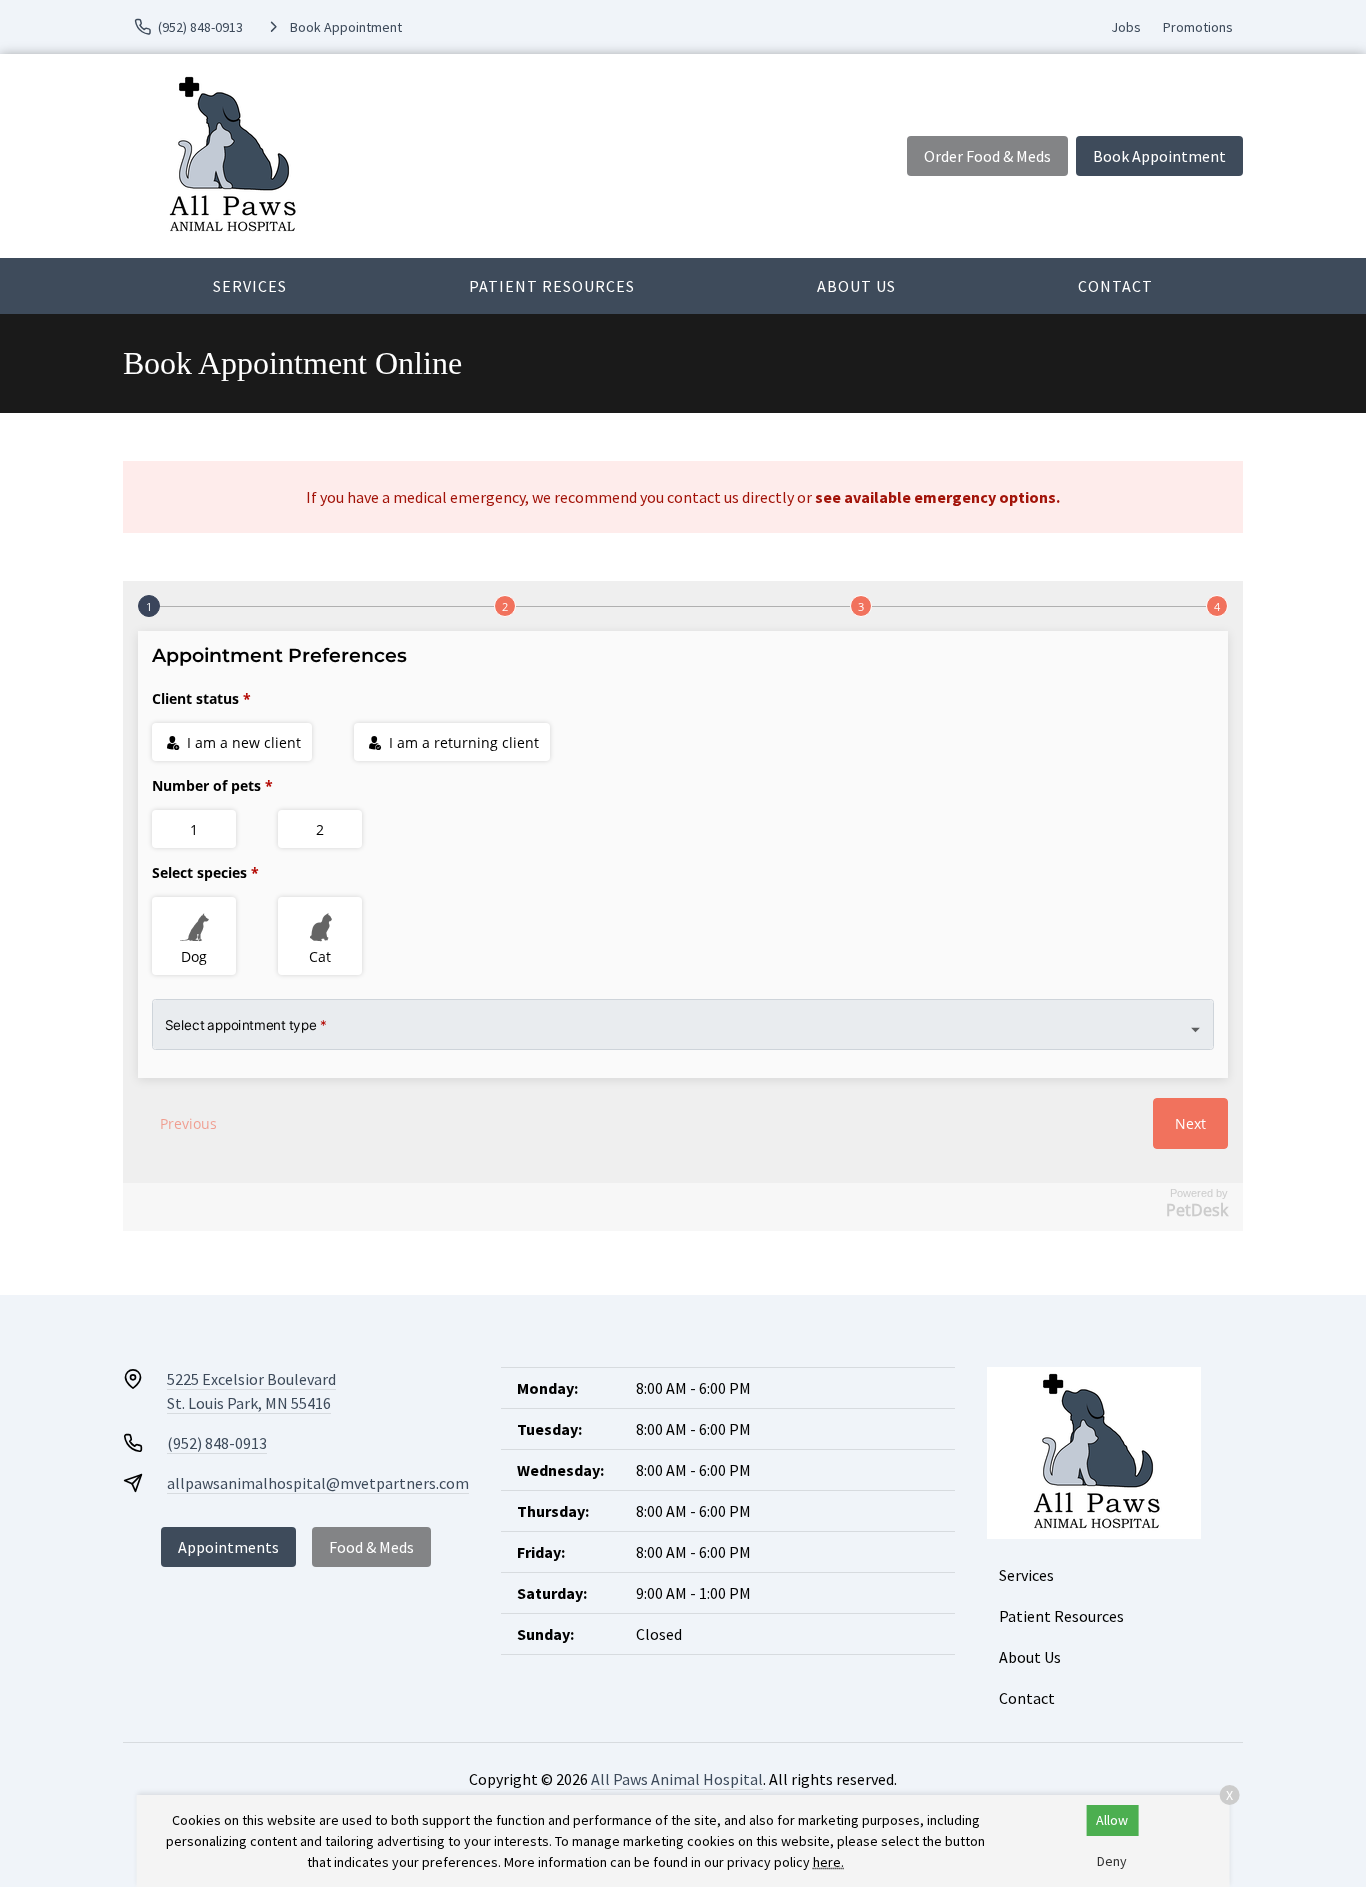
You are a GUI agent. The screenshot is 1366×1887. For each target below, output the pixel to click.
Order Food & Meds (987, 156)
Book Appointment (1159, 156)
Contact (1115, 286)
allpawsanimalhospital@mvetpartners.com (318, 1483)
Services (250, 286)
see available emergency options (935, 497)
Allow (1112, 1820)
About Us (856, 286)
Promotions (1198, 27)
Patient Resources (552, 286)
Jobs (1126, 27)
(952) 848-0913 (217, 1443)
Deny (1112, 1861)
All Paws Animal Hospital (677, 1779)
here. (828, 1862)
